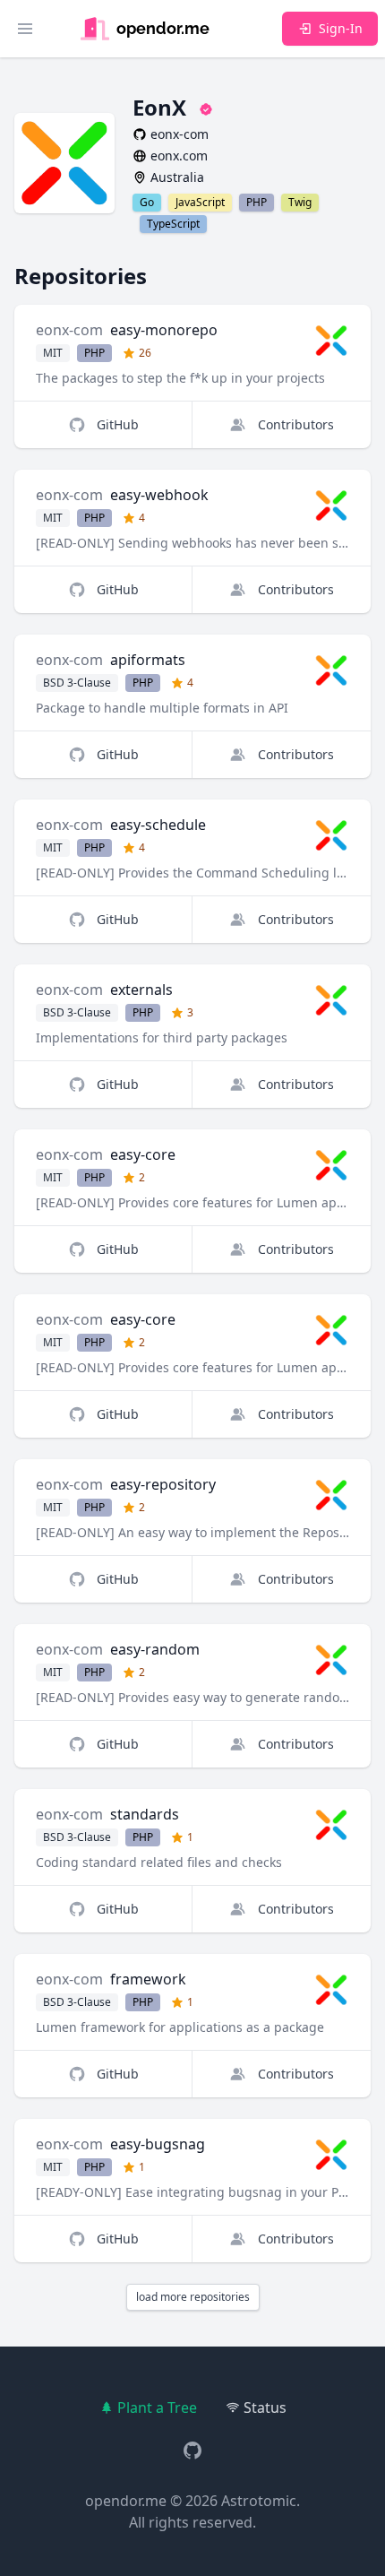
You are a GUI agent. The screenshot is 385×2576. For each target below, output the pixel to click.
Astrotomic (259, 2501)
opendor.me (126, 2501)
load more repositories (193, 2297)
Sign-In (341, 28)
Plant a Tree (157, 2407)
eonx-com (69, 330)
